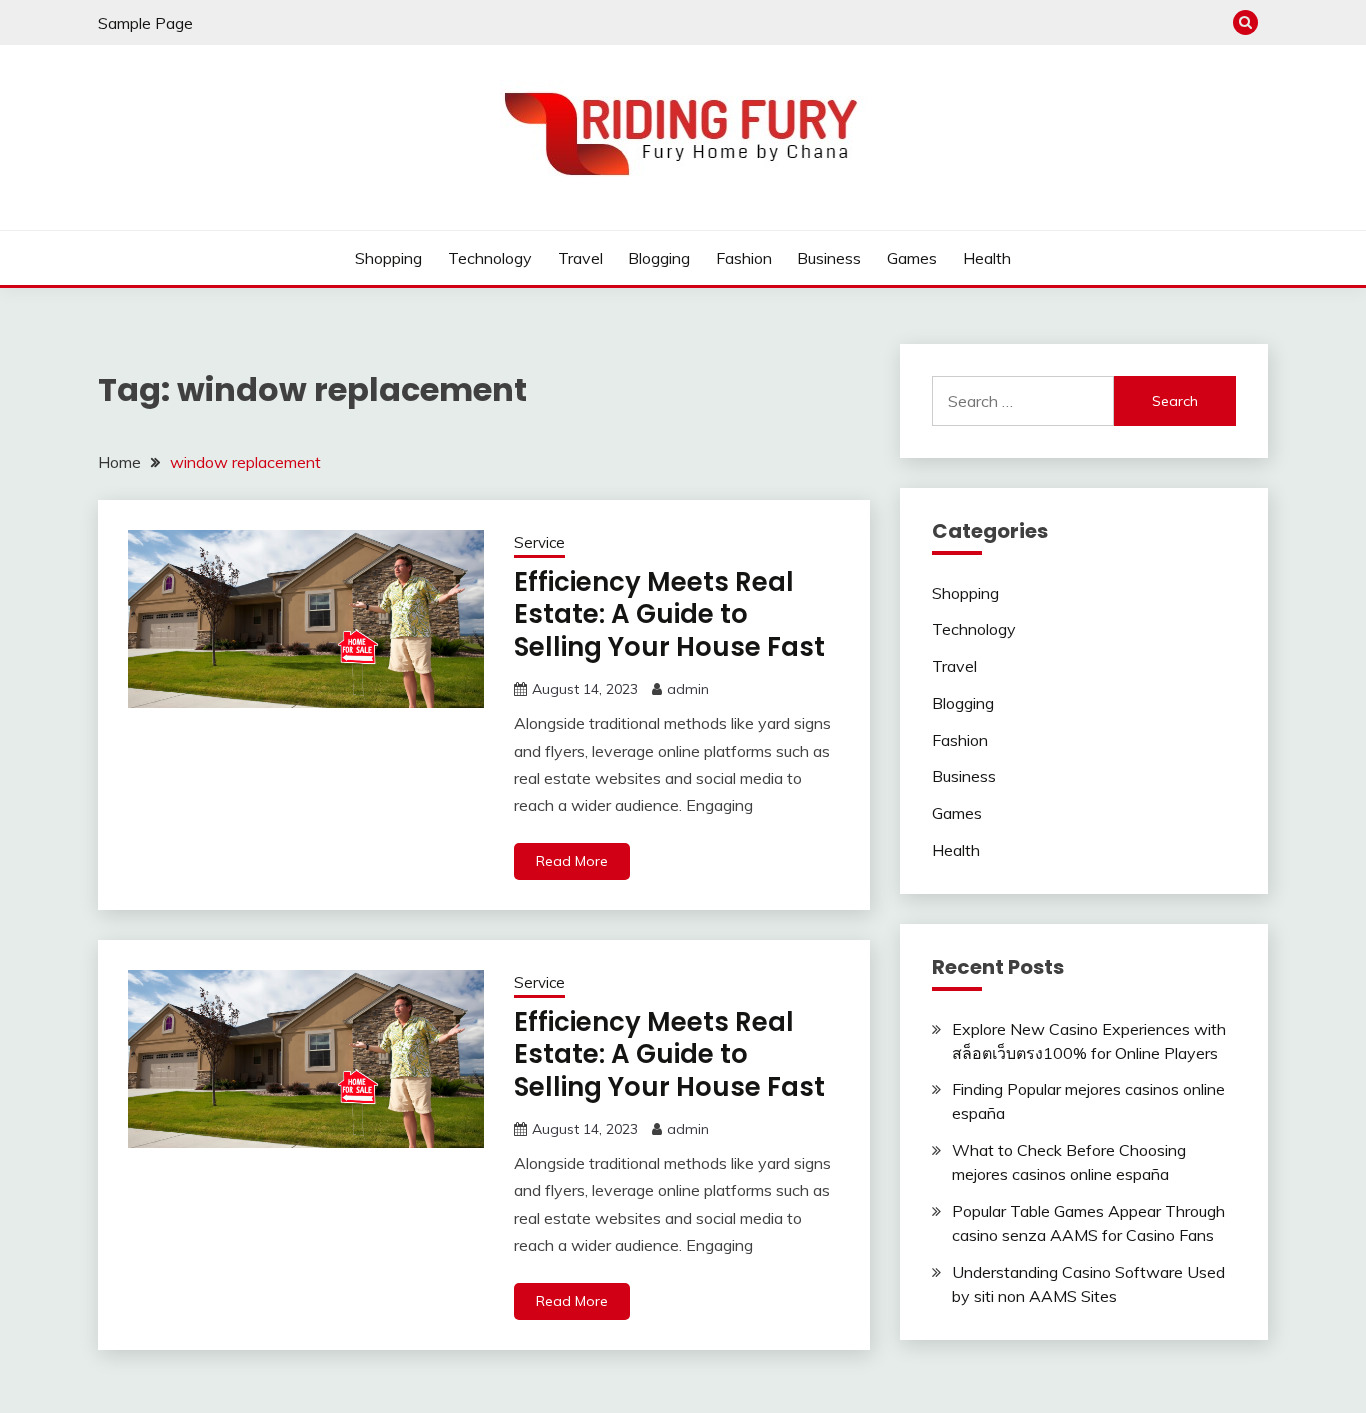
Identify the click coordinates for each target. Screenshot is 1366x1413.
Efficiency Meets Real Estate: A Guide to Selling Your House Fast (669, 614)
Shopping (388, 258)
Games (912, 258)
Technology (490, 258)
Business (829, 258)
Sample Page (145, 23)
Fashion (744, 258)
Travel (580, 258)
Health (987, 258)
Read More (572, 861)
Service (539, 542)
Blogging (659, 258)
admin (688, 689)
